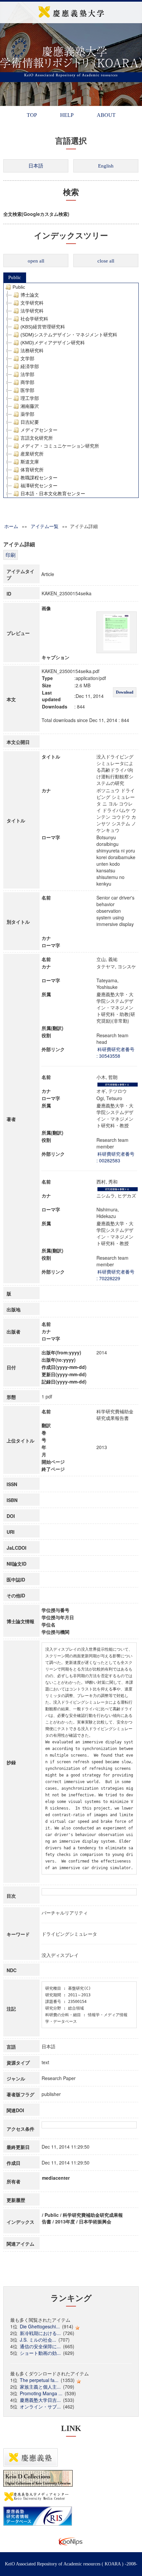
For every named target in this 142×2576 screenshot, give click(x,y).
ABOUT (106, 115)
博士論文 (30, 295)
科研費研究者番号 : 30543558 (115, 1052)
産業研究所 (32, 454)
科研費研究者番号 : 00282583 (115, 1157)
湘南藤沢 (30, 406)
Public (15, 277)
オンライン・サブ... (40, 2406)
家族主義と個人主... (40, 2387)
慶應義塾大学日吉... (40, 2400)
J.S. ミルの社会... (38, 2340)
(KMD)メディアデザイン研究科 (53, 343)
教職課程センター (39, 478)
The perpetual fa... (39, 2380)
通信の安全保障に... (40, 2346)
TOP (32, 115)
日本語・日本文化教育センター (53, 494)
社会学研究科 (34, 319)
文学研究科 (32, 303)
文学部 (27, 359)
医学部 (27, 390)
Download (125, 692)
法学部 (27, 374)
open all (36, 261)
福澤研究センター (39, 486)
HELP (67, 115)
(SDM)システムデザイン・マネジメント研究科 (69, 335)
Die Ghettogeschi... (40, 2326)
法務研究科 (32, 351)
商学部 (27, 382)
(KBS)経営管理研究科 (43, 327)
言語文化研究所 (37, 438)
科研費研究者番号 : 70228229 (115, 1275)
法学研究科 (32, 311)
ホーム (11, 526)
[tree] (71, 390)
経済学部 (30, 366)
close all (106, 261)
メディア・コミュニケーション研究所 (60, 446)
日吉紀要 (30, 422)
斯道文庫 (30, 462)
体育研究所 (32, 470)
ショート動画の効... (40, 2353)
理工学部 (30, 398)
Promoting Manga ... (41, 2393)
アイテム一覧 (45, 526)
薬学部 (27, 414)
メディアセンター (39, 430)
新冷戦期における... (40, 2333)
